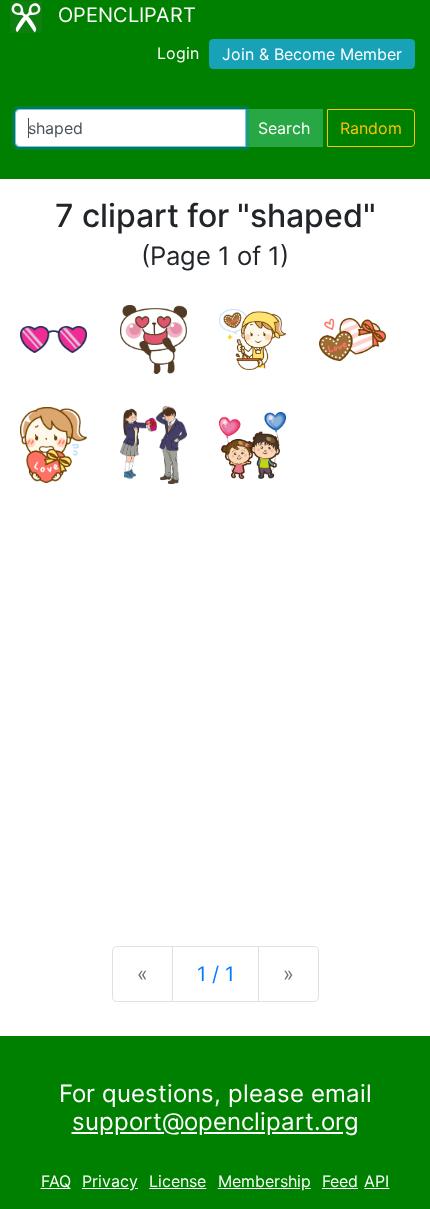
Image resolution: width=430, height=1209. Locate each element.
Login (178, 53)
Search (284, 128)
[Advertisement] (215, 699)
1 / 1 (215, 974)
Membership (264, 1181)
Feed (340, 1181)
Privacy (110, 1181)
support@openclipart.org (215, 1121)
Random (371, 128)
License (177, 1181)
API (376, 1181)
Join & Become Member (312, 54)
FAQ (56, 1181)
